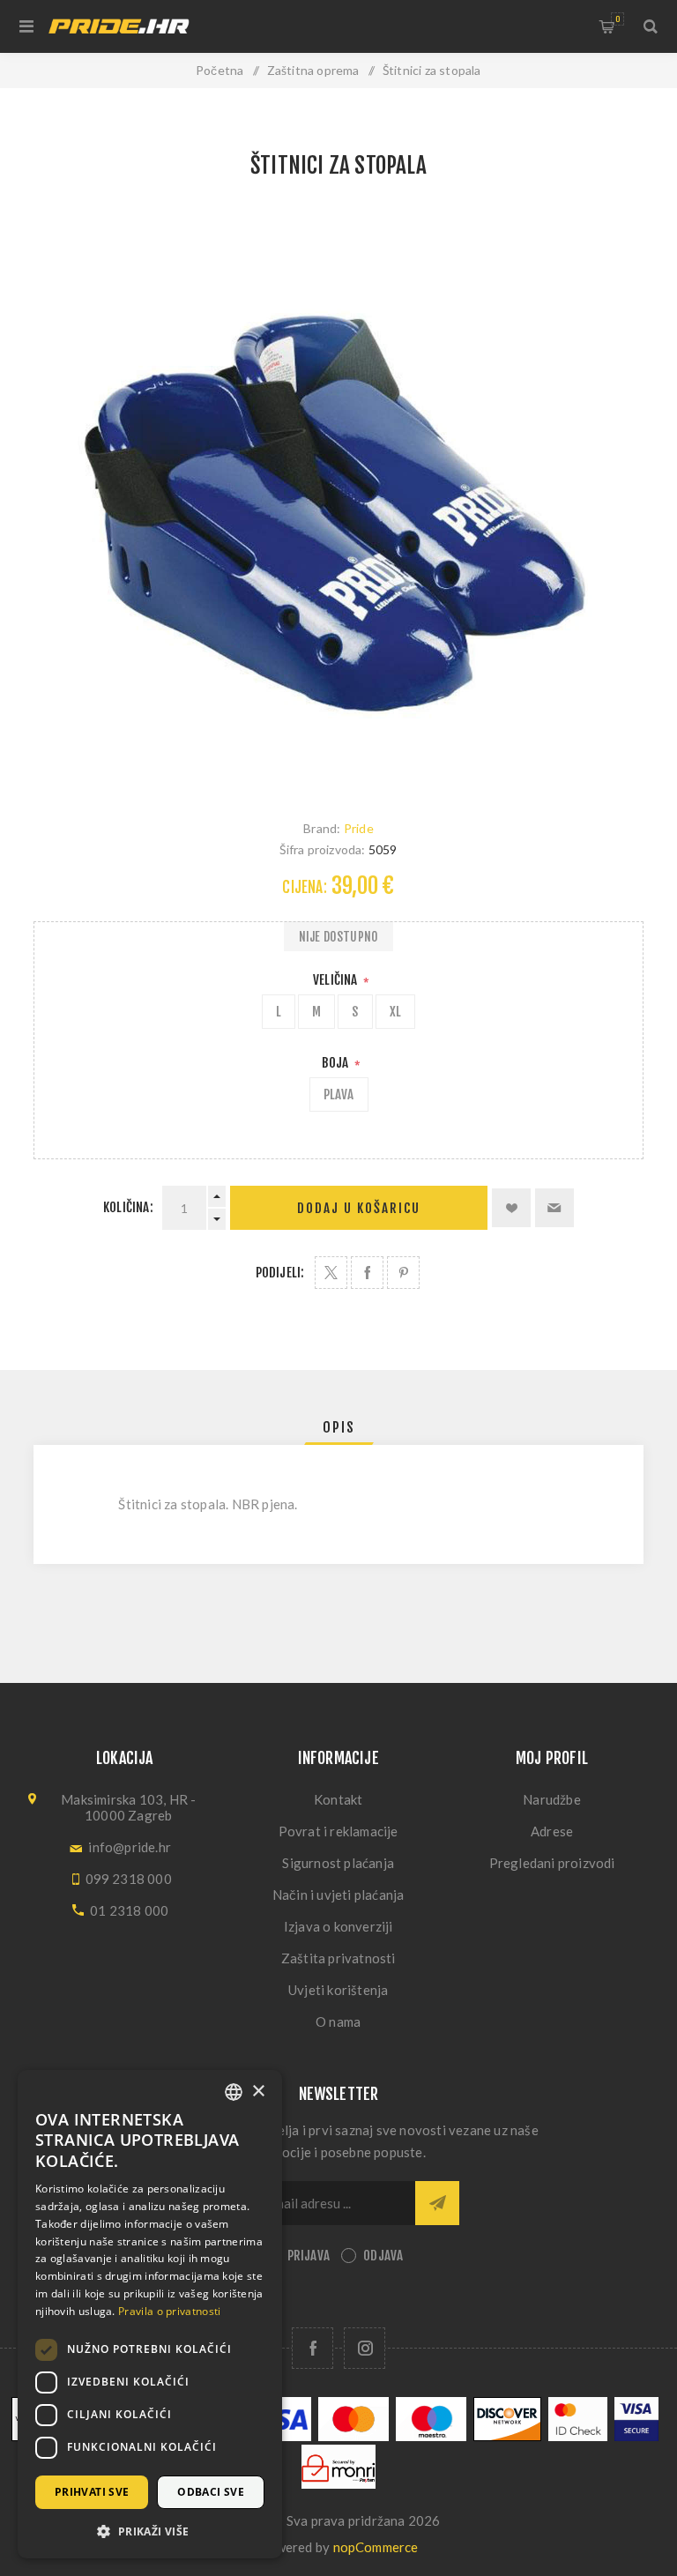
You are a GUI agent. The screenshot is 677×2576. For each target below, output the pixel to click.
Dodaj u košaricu (359, 1208)
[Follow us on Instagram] (365, 2348)
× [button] (258, 2092)
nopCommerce (376, 2547)
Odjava (383, 2256)
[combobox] (234, 2092)
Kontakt (338, 1799)
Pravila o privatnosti (169, 2311)
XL (395, 1012)
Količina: (128, 1207)
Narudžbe (552, 1799)
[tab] (339, 1427)
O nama (338, 2021)
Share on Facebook (367, 1273)
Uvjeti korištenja (338, 1990)
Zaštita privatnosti (338, 1958)
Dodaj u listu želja (511, 1208)
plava (339, 1094)
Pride (359, 828)
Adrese (552, 1831)
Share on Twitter (331, 1273)
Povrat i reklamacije (338, 1831)
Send (437, 2203)
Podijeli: (280, 1273)
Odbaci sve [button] (211, 2492)
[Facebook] (312, 2348)
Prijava (309, 2256)
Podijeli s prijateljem (554, 1208)
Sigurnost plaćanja (338, 1863)
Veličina (337, 980)
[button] (150, 2531)
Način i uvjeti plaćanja (338, 1895)
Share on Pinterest (403, 1273)
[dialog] (150, 2314)
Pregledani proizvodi (552, 1863)
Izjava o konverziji (338, 1926)
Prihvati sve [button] (92, 2492)
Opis (339, 1427)
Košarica (617, 19)
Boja (337, 1063)
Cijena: (304, 887)
